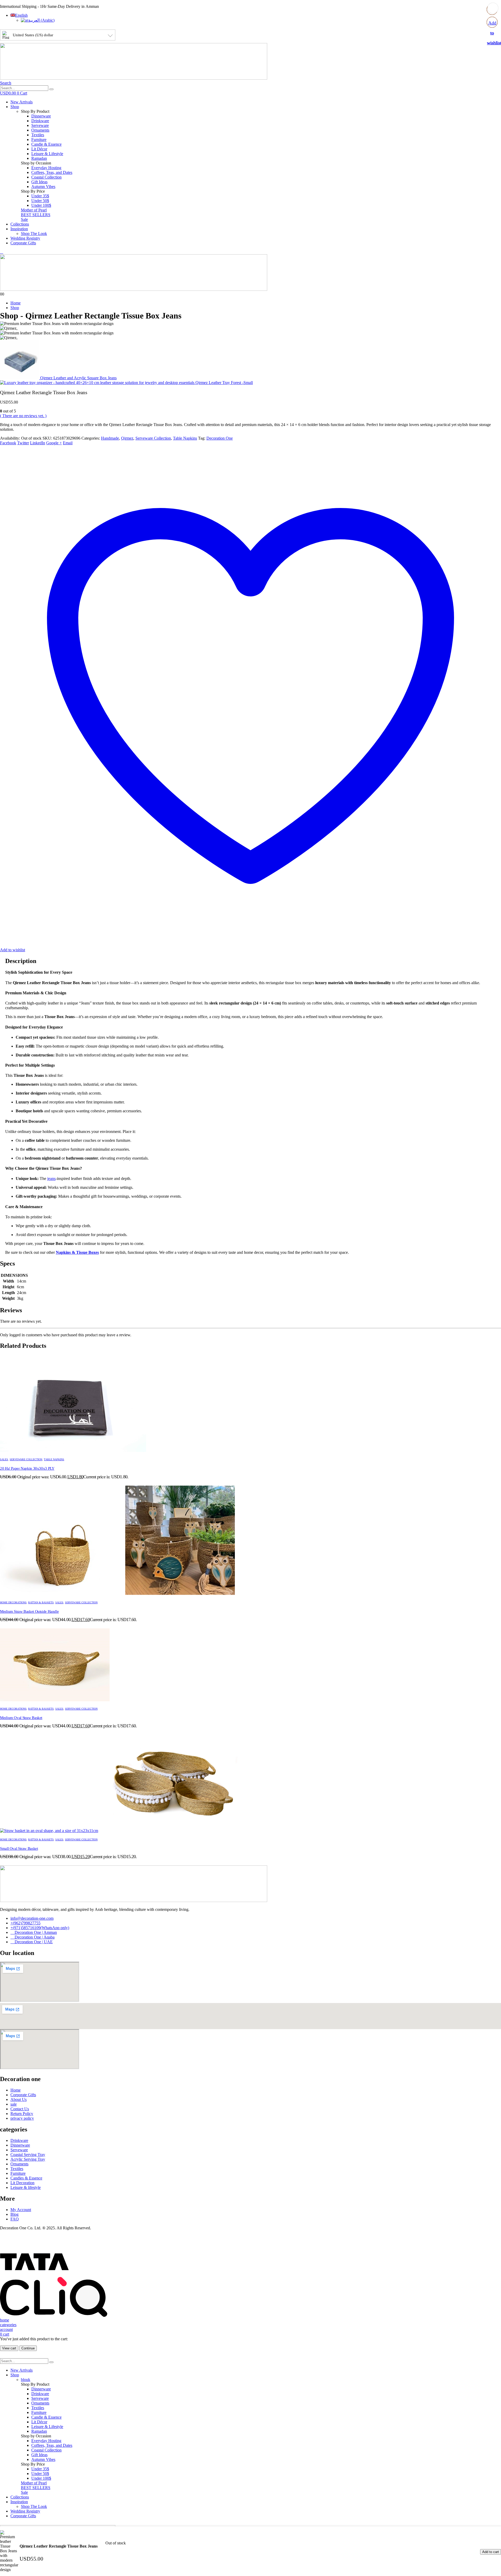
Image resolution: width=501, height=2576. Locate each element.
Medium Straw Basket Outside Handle (29, 1611)
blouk (26, 2380)
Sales (4, 1459)
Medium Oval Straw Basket (21, 1718)
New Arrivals (22, 102)
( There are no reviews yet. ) (23, 416)
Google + (54, 443)
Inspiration (19, 229)
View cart (9, 2348)
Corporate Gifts (23, 243)
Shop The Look (34, 234)
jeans (51, 1178)
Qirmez (127, 438)
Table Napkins (185, 438)
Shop (15, 107)
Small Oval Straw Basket (19, 1848)
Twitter (23, 443)
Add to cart (491, 2552)
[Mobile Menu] (2, 252)
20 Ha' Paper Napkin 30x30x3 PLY (27, 1468)
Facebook (8, 443)
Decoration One (220, 438)
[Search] (51, 89)
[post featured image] (73, 1451)
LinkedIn (38, 443)
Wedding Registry (25, 238)
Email (68, 443)
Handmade (110, 438)
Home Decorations (13, 1602)
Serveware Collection (153, 438)
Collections (20, 224)
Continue (28, 2348)
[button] (6, 83)
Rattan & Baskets (41, 1602)
